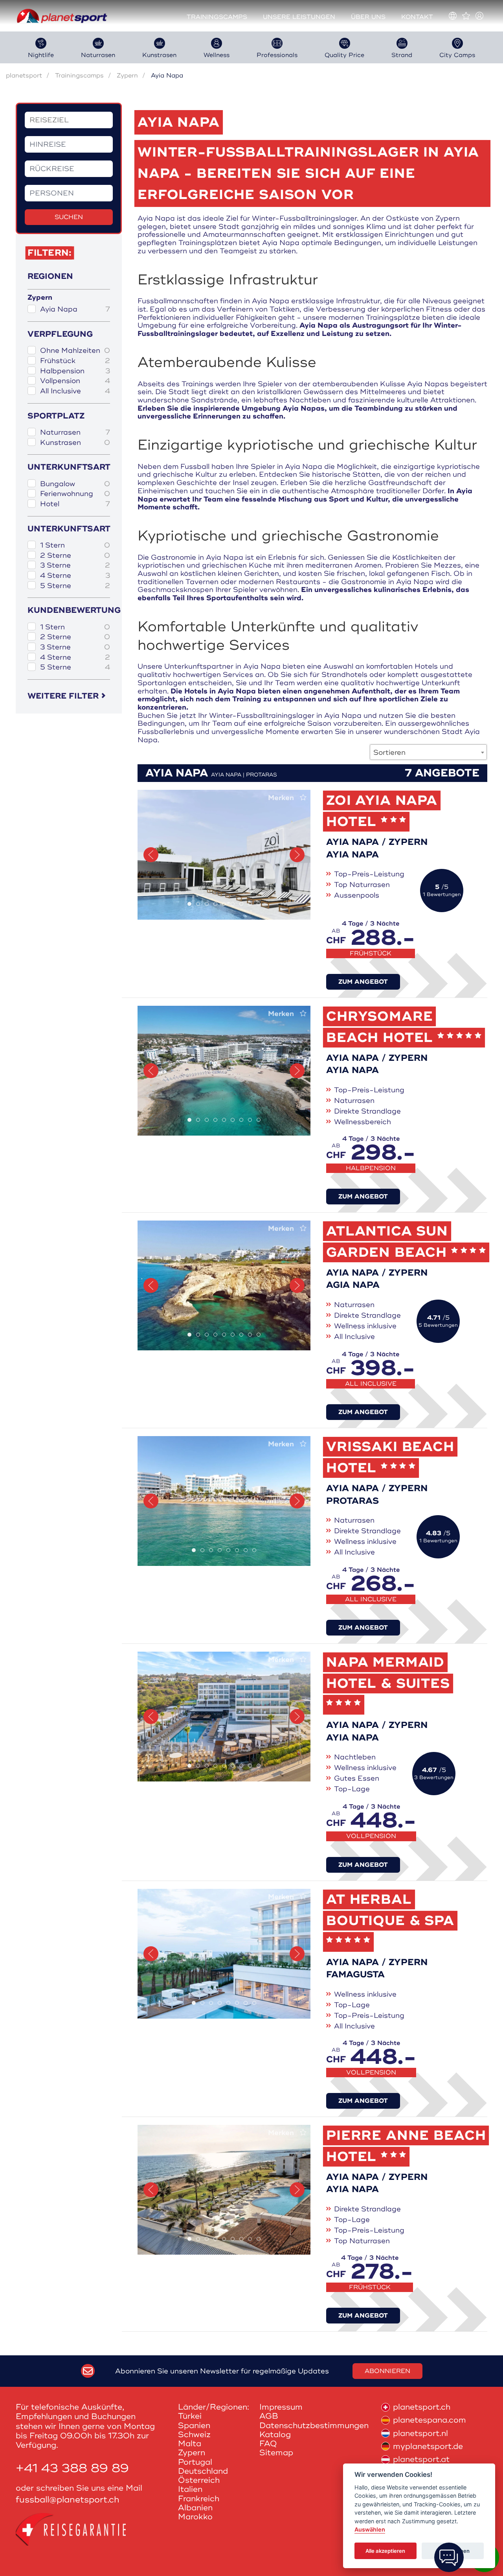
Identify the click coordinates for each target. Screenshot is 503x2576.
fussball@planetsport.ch (68, 2500)
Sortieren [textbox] (389, 752)
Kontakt (417, 17)
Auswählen (370, 2530)
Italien (190, 2489)
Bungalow (75, 484)
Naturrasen (75, 432)
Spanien (194, 2426)
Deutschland (203, 2471)
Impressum (281, 2407)
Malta (190, 2444)
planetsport (24, 76)
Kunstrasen (75, 443)
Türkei (190, 2416)
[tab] (189, 904)
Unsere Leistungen (299, 17)
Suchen (69, 217)
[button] (151, 855)
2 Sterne (75, 556)
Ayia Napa (75, 309)
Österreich (199, 2480)
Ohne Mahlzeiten (75, 351)
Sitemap (276, 2453)
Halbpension (75, 371)
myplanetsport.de (428, 2446)
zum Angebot (363, 982)
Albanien (195, 2508)
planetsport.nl (420, 2433)
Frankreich (199, 2499)
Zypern (127, 76)
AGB (269, 2416)
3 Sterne (75, 565)
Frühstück (75, 361)
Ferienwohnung (75, 494)
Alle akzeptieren (385, 2551)
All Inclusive (75, 391)
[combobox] (428, 752)
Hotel (75, 504)
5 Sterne (75, 586)
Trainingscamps (217, 17)
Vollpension (75, 381)
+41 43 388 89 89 (72, 2468)
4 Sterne (75, 576)
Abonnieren (387, 2371)
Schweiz (194, 2435)
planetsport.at (421, 2459)
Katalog (275, 2435)
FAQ (268, 2444)
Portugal (195, 2462)
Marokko (195, 2517)
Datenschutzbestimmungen (314, 2426)
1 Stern (75, 545)
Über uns (368, 17)
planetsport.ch (422, 2407)
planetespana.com (430, 2420)
